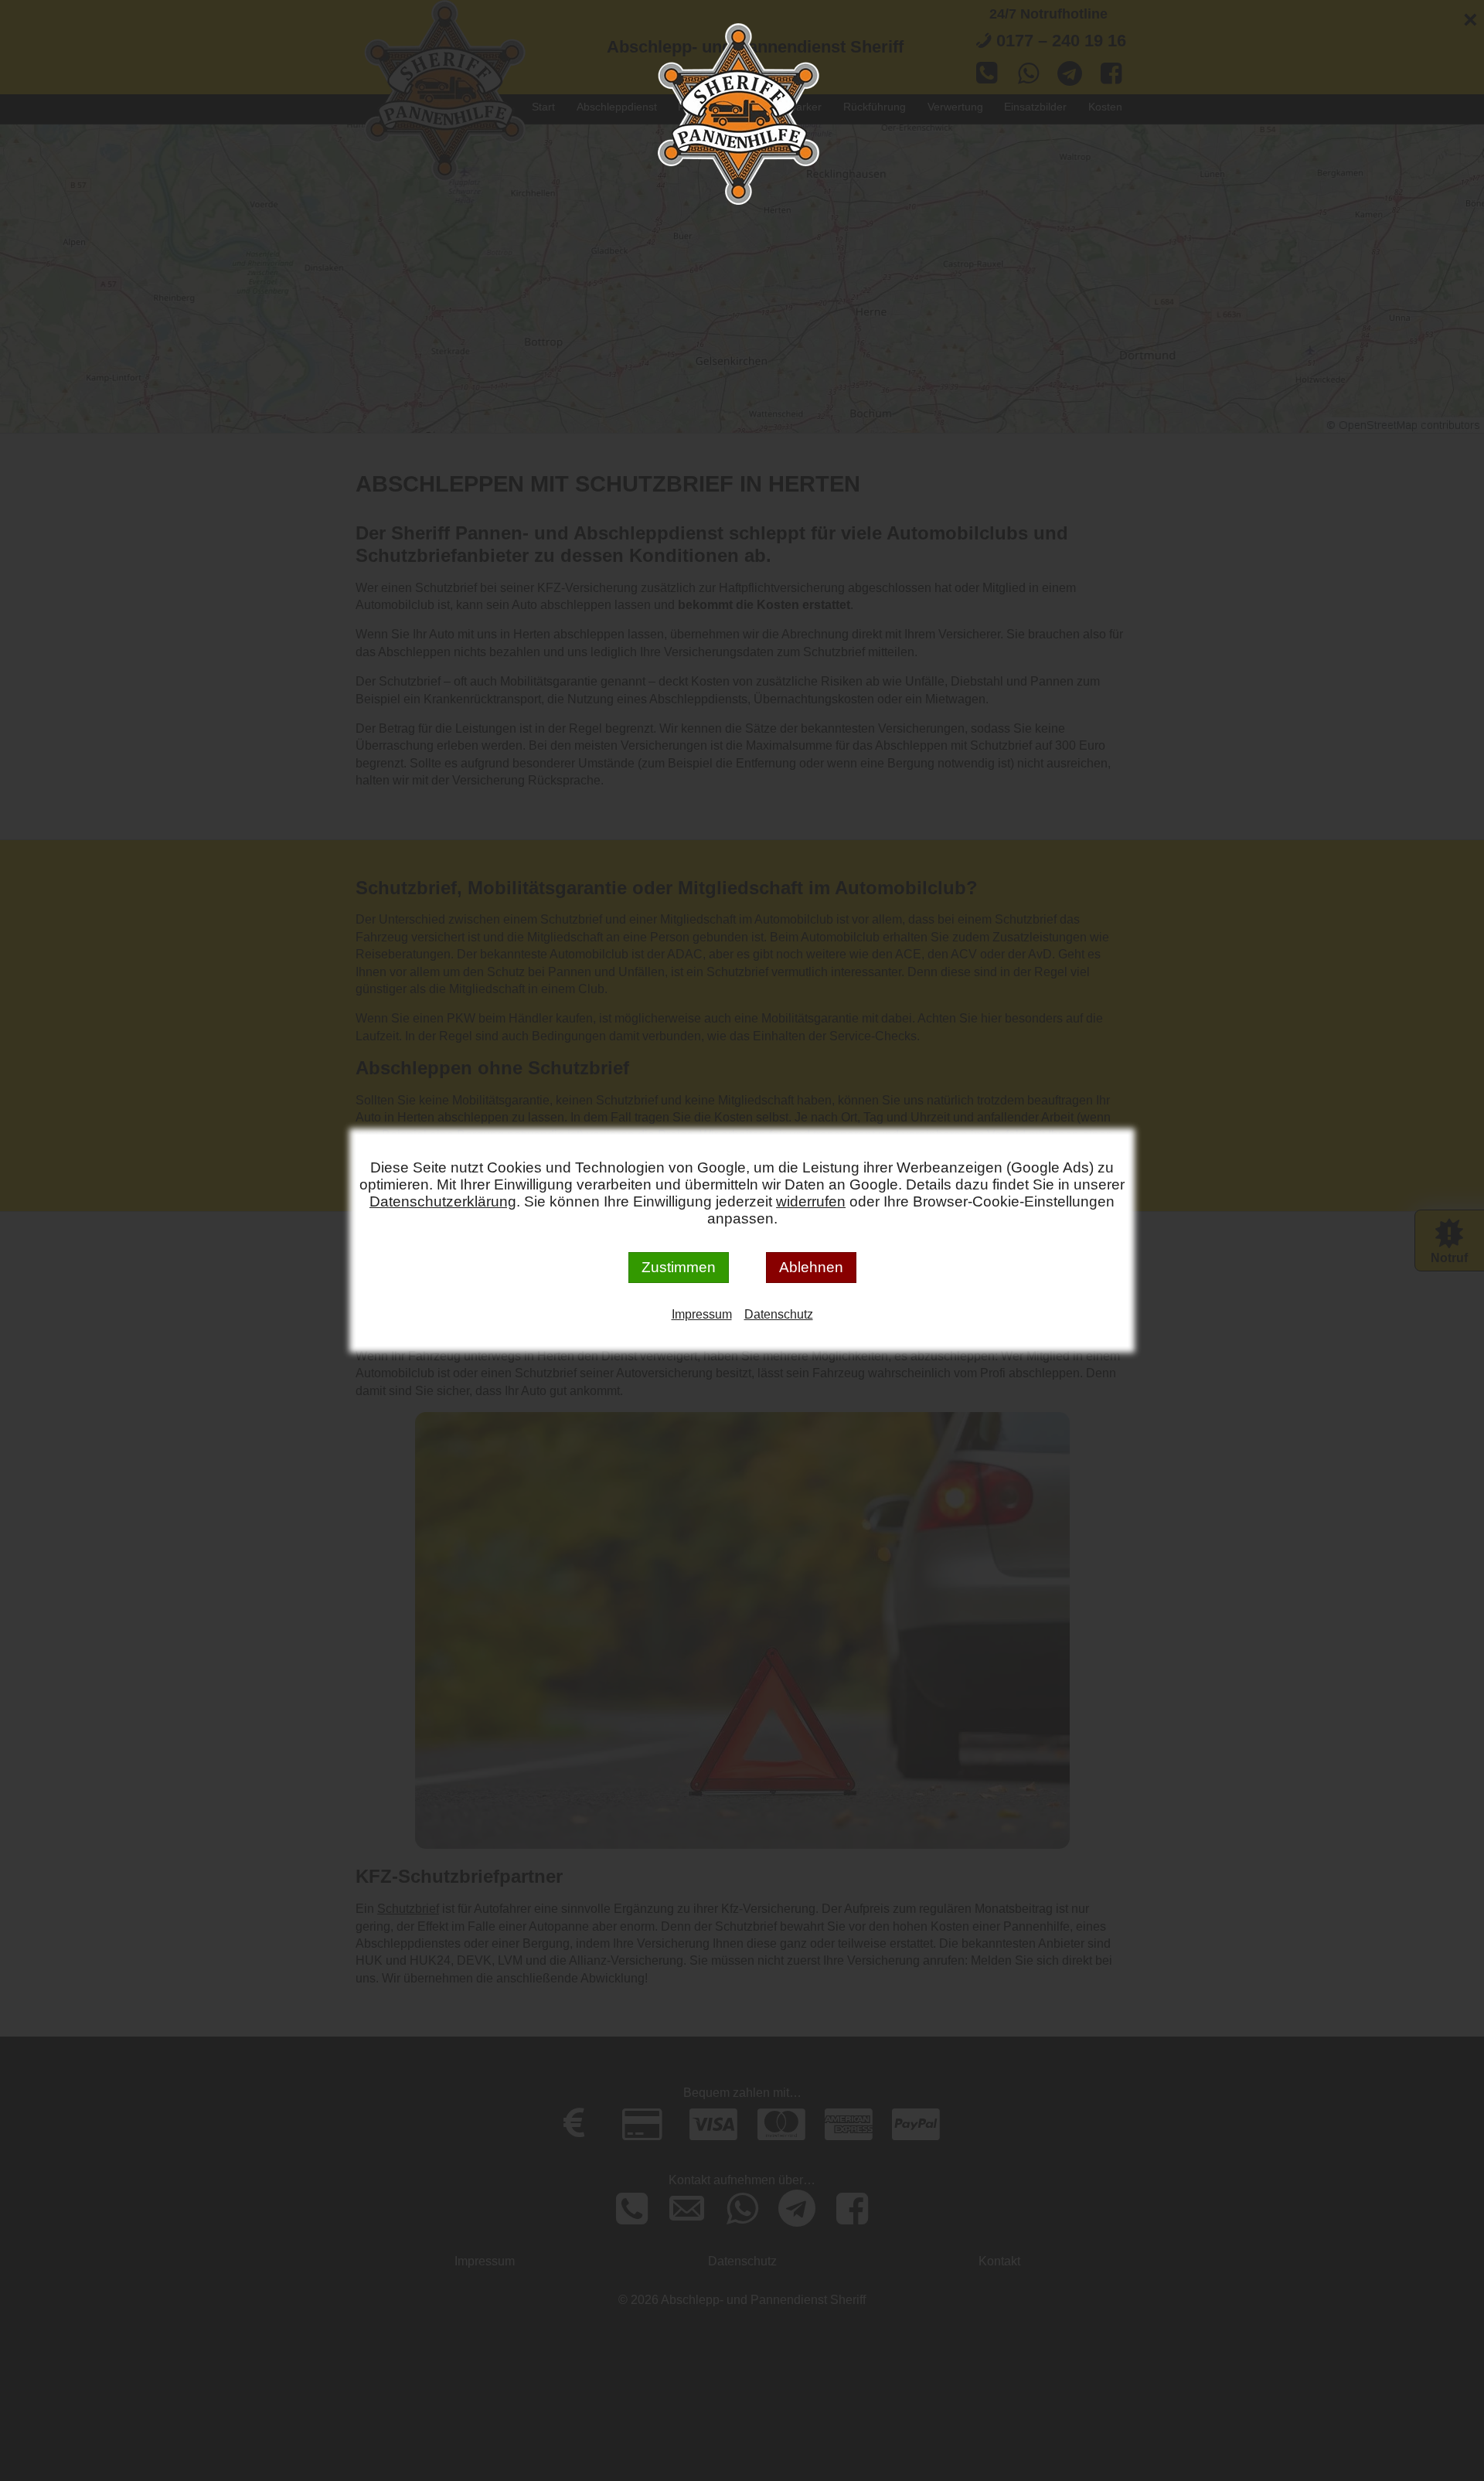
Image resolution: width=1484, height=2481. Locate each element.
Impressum (702, 1314)
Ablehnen (811, 1267)
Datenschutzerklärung (443, 1201)
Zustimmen (679, 1267)
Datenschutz (779, 1314)
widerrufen (811, 1201)
